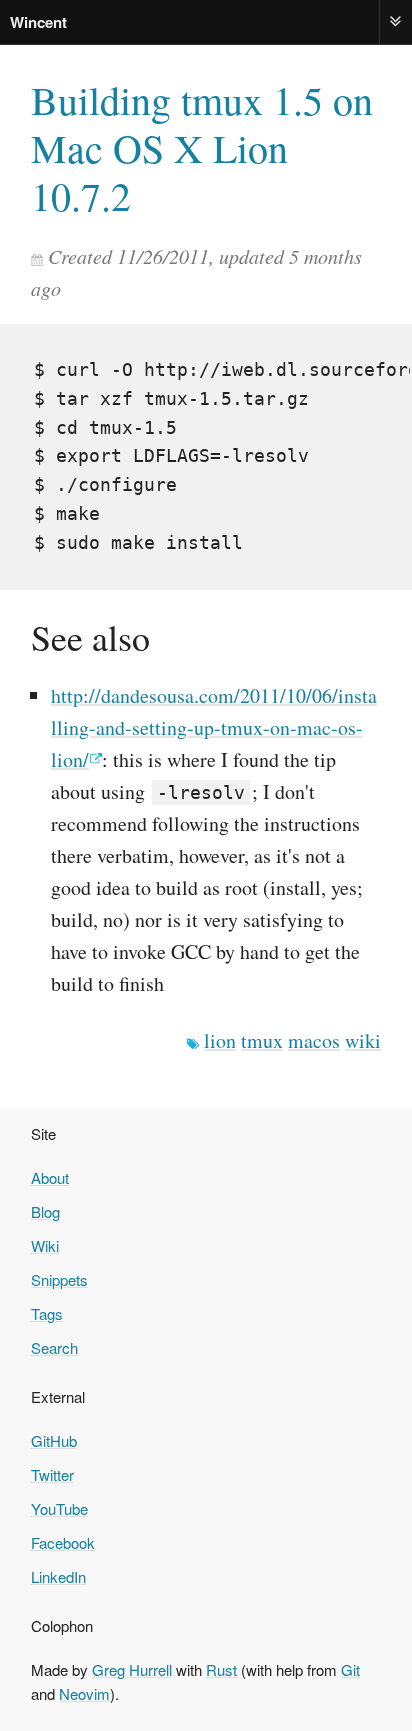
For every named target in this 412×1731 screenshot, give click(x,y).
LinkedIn (58, 1576)
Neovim (84, 1693)
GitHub (54, 1440)
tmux (262, 1040)
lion (220, 1040)
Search (54, 1347)
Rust (221, 1669)
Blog (45, 1211)
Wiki (45, 1245)
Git (350, 1669)
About (50, 1177)
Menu (396, 21)
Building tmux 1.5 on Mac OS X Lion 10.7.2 (202, 148)
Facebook (63, 1542)
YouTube (59, 1508)
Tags (47, 1313)
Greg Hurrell (132, 1669)
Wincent (38, 22)
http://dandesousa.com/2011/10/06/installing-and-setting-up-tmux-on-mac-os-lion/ (214, 727)
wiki (363, 1040)
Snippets (59, 1279)
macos (314, 1040)
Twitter (52, 1474)
